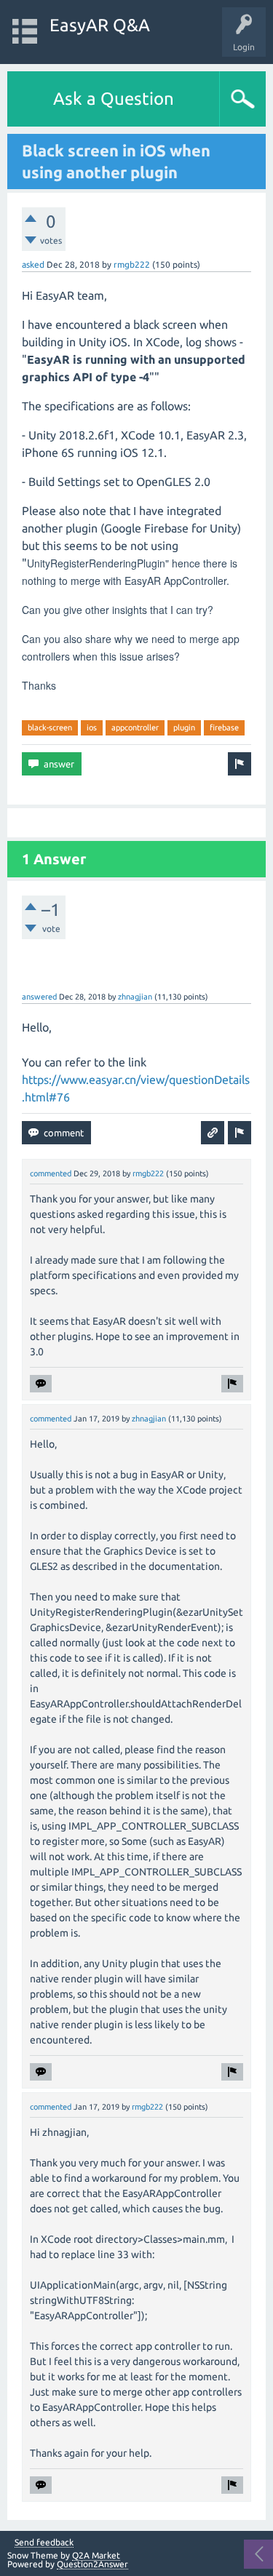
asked (33, 264)
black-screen (50, 727)
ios (92, 727)
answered (39, 997)
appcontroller (135, 727)
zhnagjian (135, 997)
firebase (224, 727)
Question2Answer (92, 2564)
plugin (184, 727)
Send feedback (44, 2543)
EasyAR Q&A (100, 25)
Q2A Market (96, 2555)
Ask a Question (114, 99)
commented (51, 1173)
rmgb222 (132, 264)
